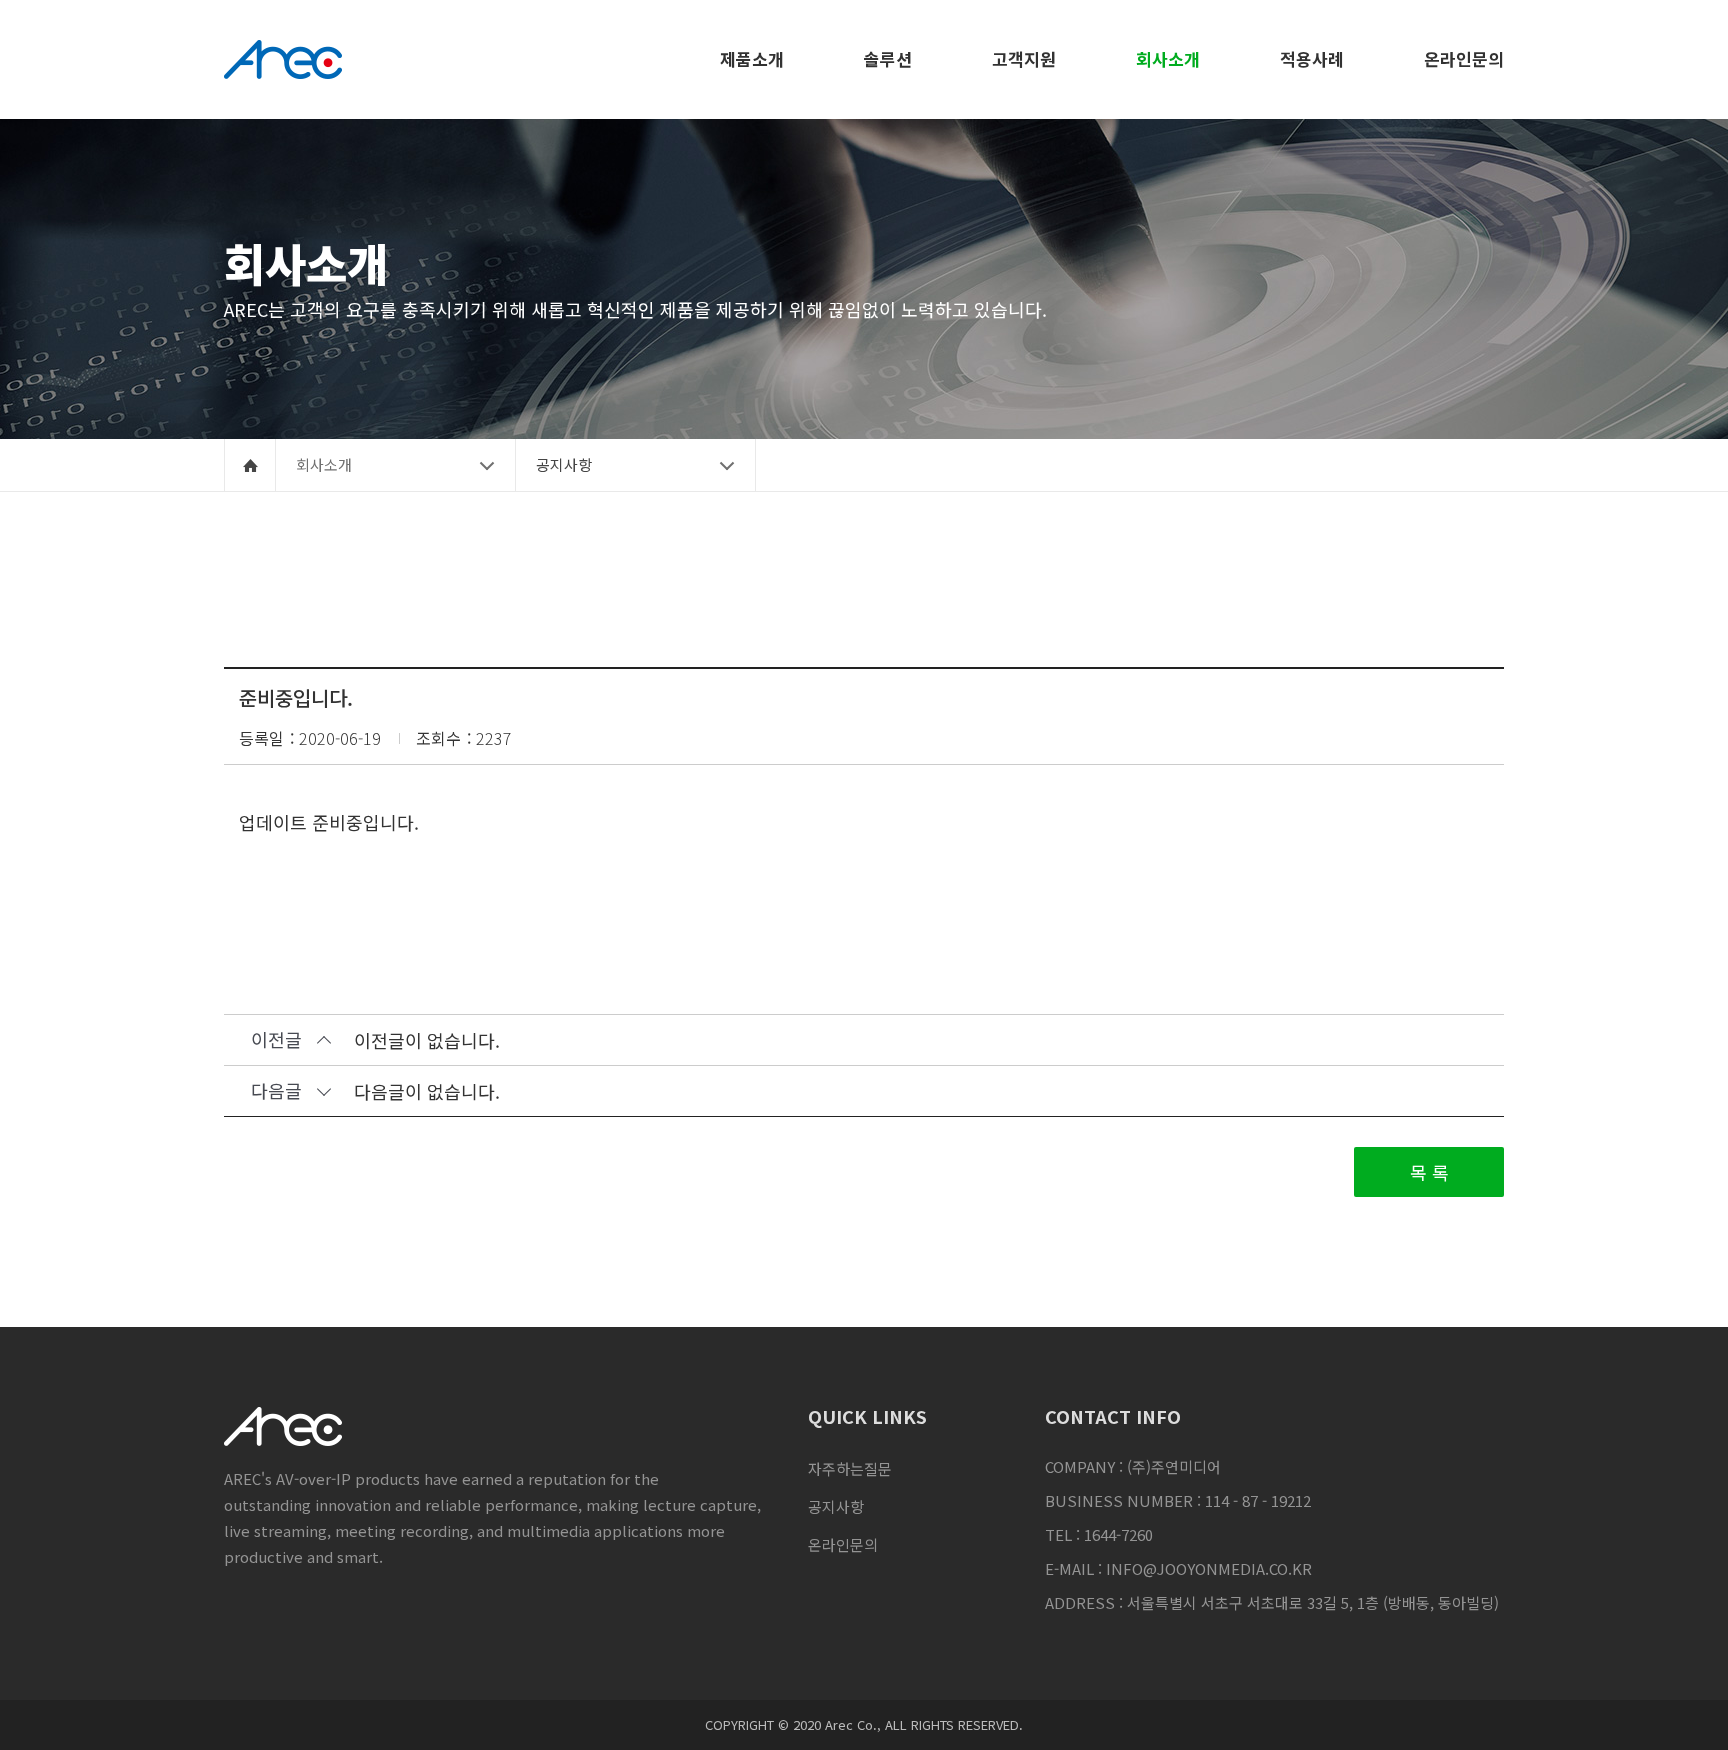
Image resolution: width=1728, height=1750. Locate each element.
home (250, 465)
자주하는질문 (850, 1468)
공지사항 (836, 1506)
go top (1688, 1710)
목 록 (1429, 1172)
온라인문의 (843, 1544)
